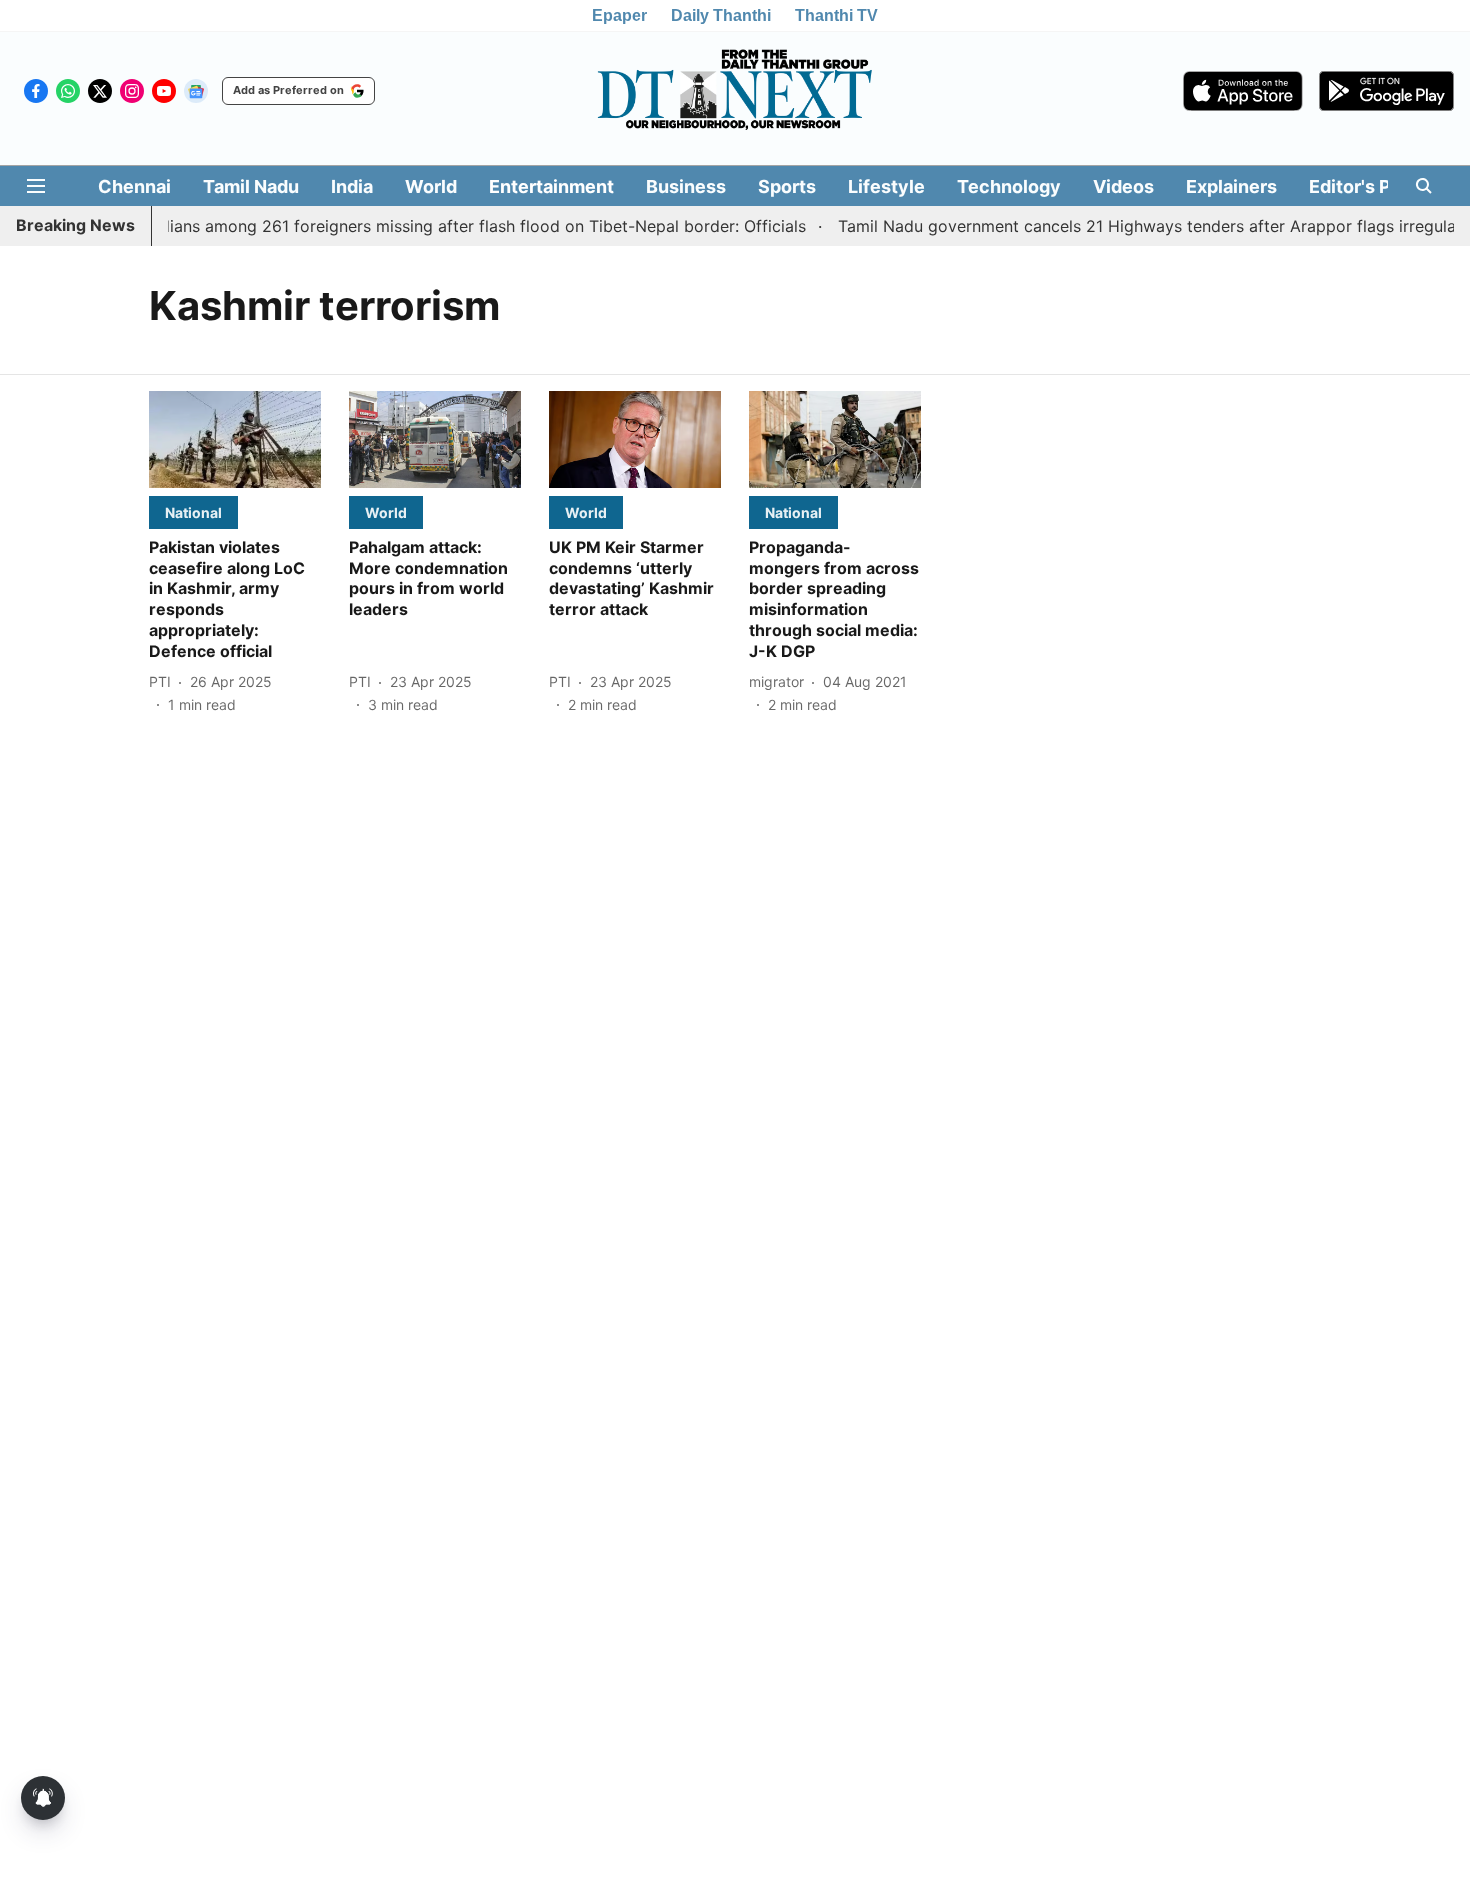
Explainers (1231, 186)
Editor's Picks (1368, 186)
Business (686, 186)
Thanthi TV (836, 15)
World (431, 186)
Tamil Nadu (251, 186)
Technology (1009, 186)
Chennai (134, 186)
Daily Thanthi (721, 15)
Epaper (619, 15)
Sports (787, 186)
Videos (1123, 186)
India (352, 186)
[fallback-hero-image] (235, 439)
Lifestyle (886, 186)
